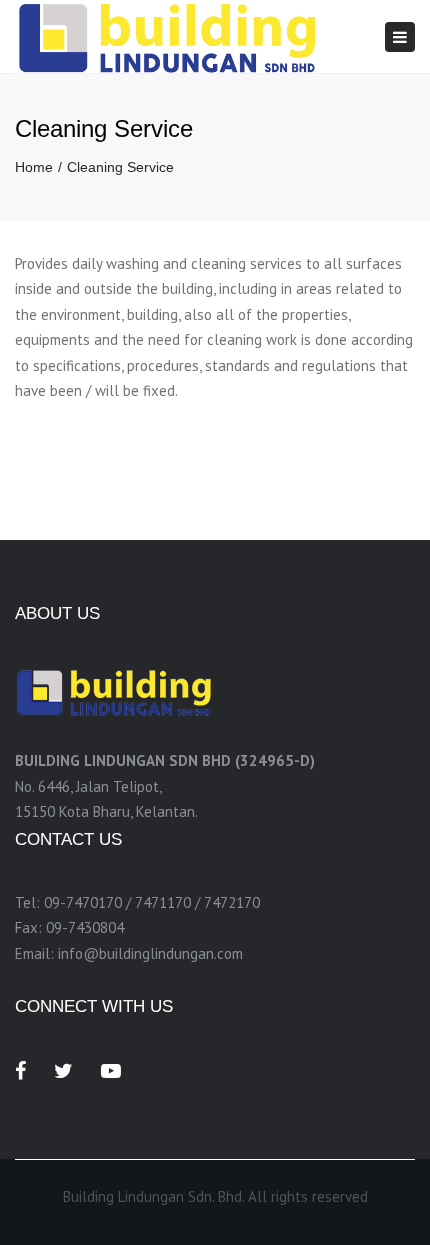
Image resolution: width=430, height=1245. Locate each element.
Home (34, 167)
